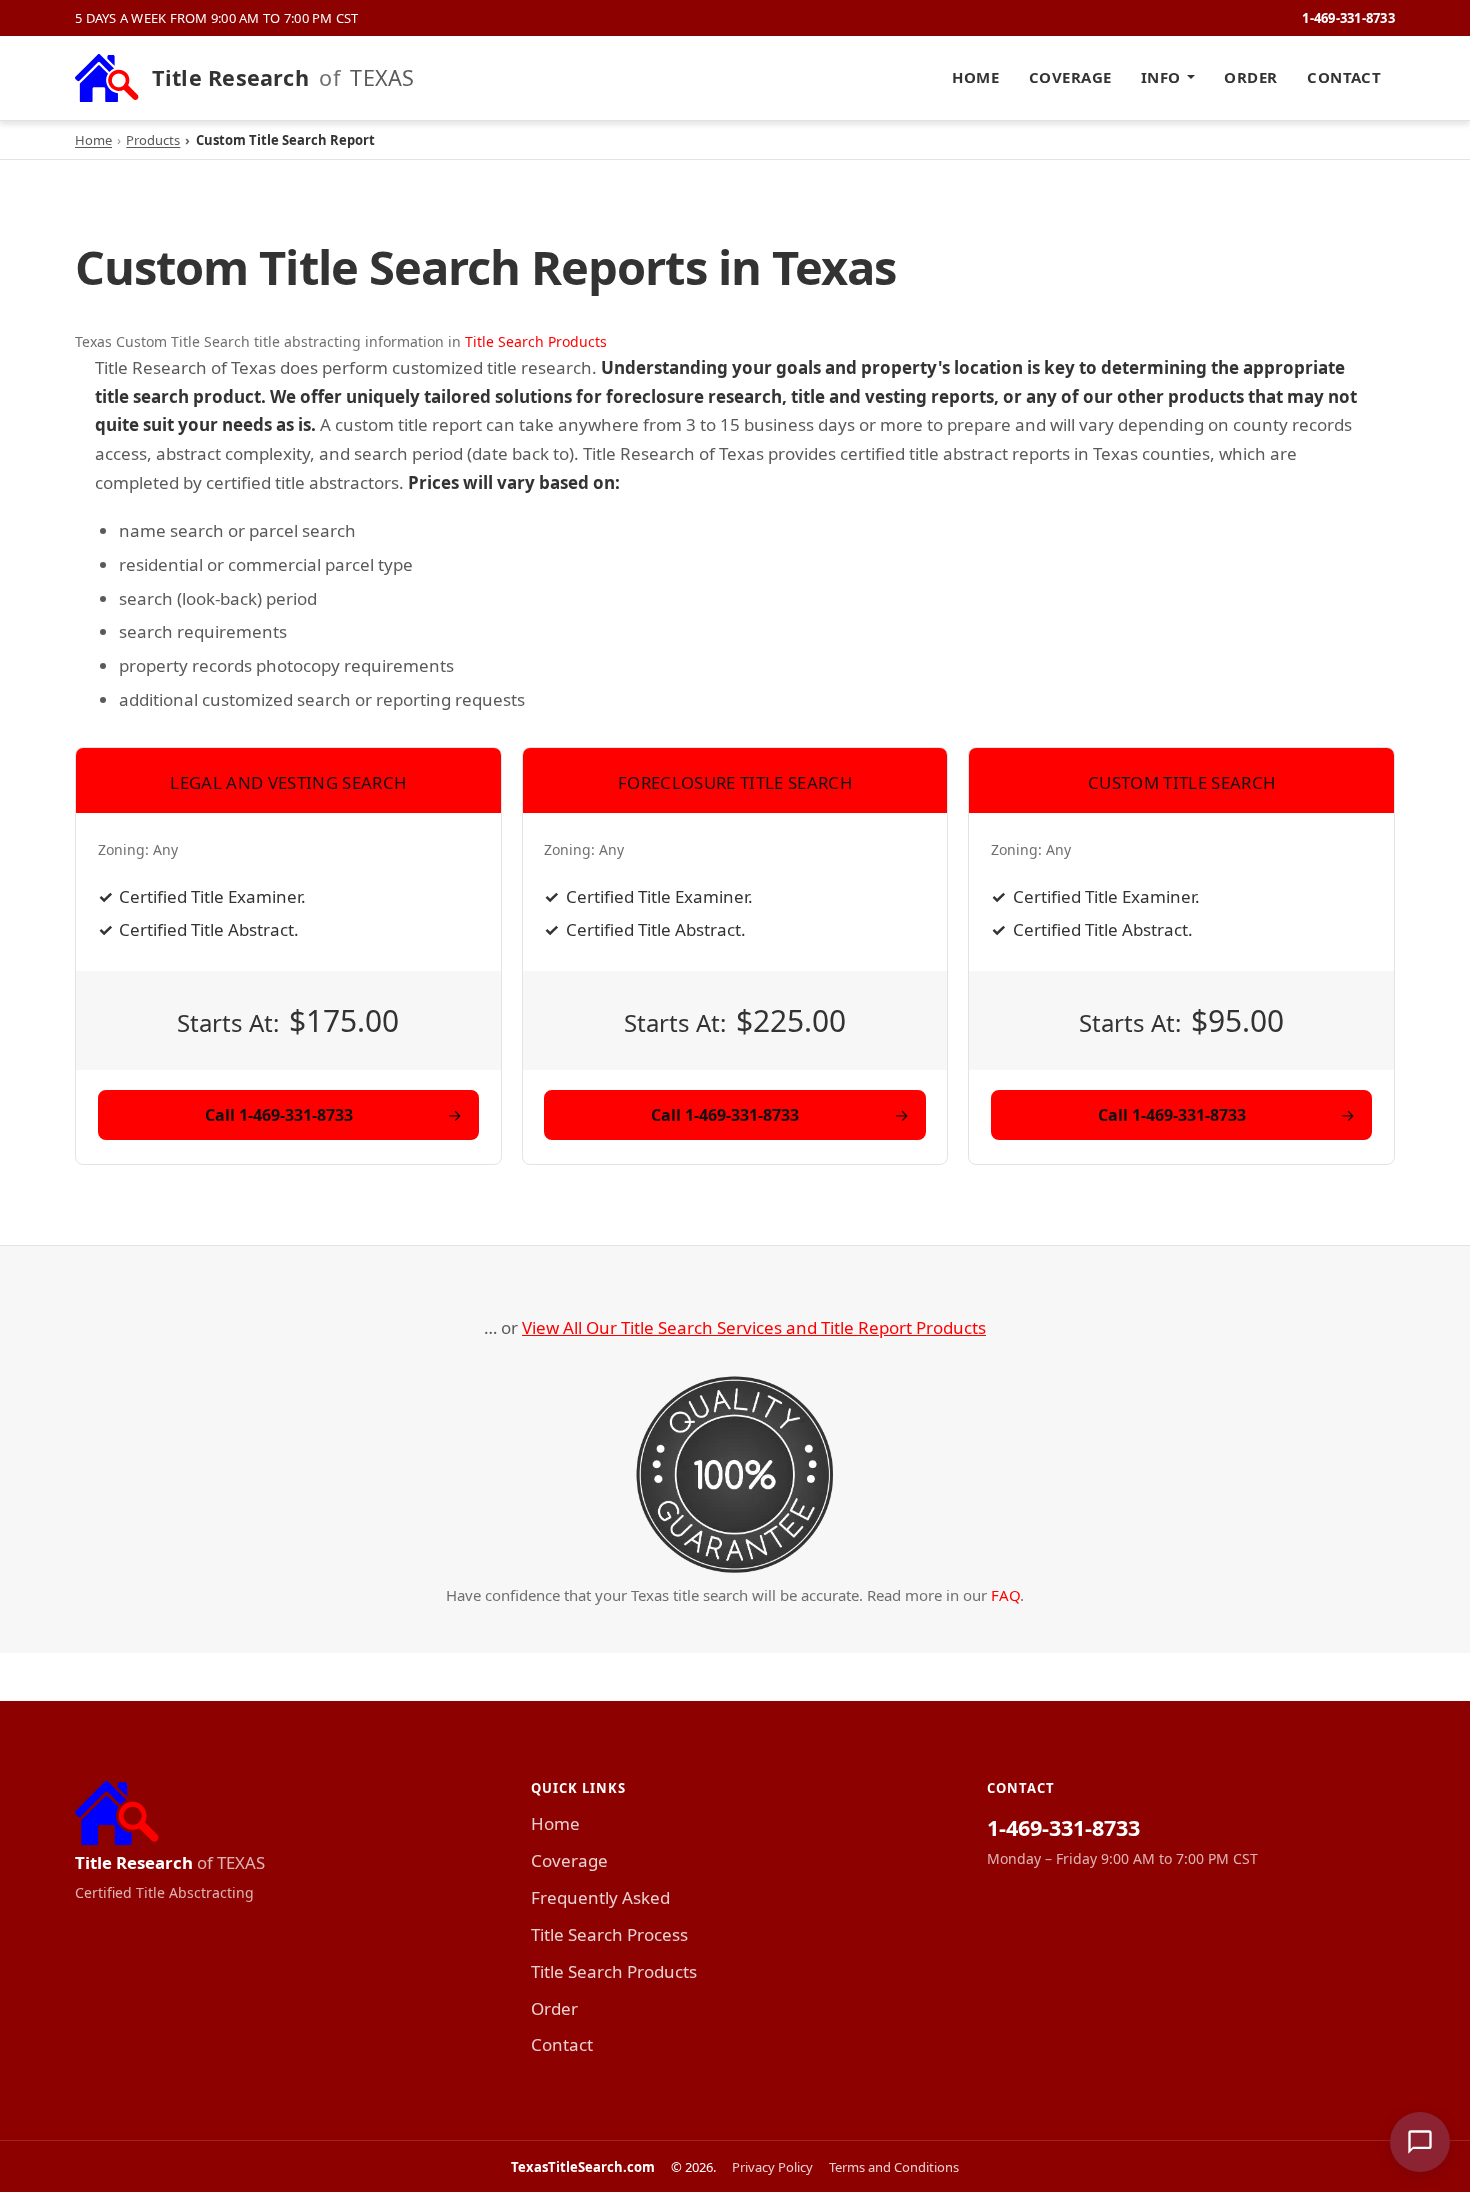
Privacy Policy (772, 2167)
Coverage (1070, 77)
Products (153, 140)
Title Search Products (536, 341)
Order (1250, 77)
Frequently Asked (600, 1897)
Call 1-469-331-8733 (279, 1115)
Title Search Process (609, 1934)
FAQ (1005, 1595)
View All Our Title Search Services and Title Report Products (754, 1327)
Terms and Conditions (894, 2167)
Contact (1344, 77)
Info (1161, 77)
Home (975, 77)
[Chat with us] (1420, 2142)
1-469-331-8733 (1348, 18)
